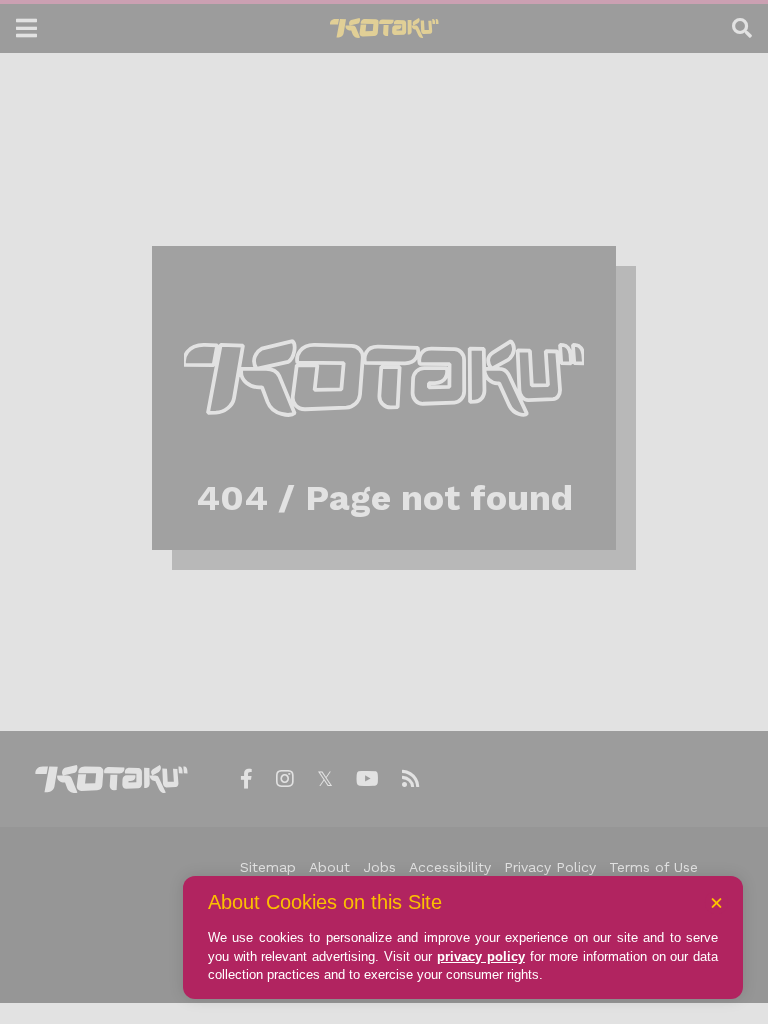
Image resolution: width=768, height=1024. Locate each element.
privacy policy (481, 956)
